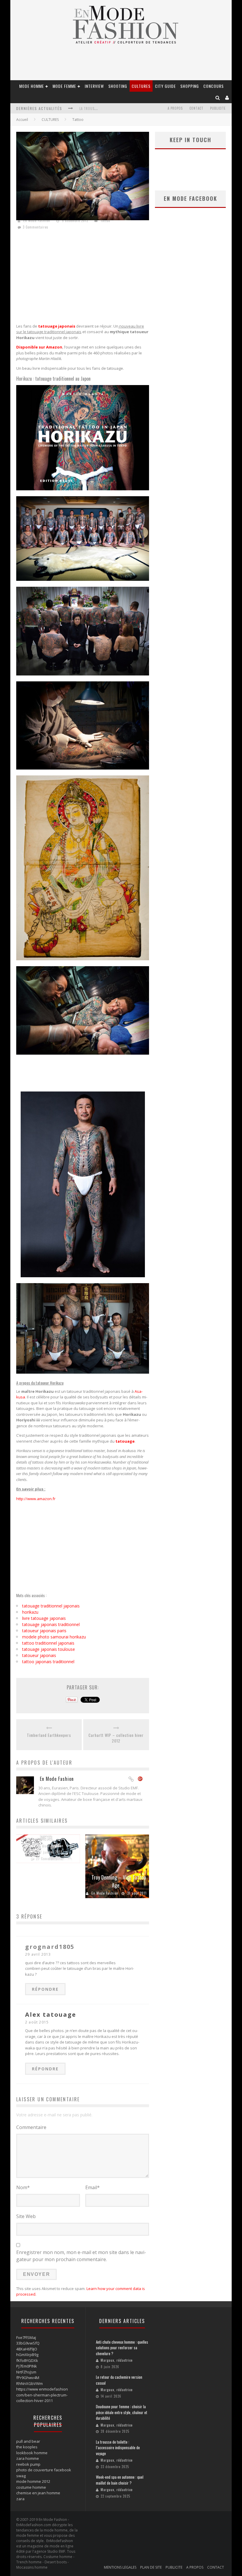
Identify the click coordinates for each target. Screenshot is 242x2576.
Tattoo (78, 120)
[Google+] (140, 1779)
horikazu (30, 1612)
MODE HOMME (32, 86)
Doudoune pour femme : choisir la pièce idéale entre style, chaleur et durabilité (122, 2412)
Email (93, 2187)
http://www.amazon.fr (36, 1499)
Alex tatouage (51, 2014)
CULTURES (141, 86)
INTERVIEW (94, 86)
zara (20, 2499)
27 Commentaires (50, 1858)
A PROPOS (175, 108)
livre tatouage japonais (44, 1618)
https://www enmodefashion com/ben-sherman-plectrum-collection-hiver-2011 (42, 2395)
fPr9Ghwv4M (28, 2378)
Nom (23, 2187)
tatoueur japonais (39, 1655)
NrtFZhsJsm (26, 2372)
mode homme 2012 (33, 2481)
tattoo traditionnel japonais (48, 1643)
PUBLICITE (218, 108)
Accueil (22, 120)
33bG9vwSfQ (28, 2343)
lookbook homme (32, 2453)
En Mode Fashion (37, 221)
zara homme (28, 2458)
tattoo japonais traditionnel (48, 1662)
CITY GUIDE (165, 86)
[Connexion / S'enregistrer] (227, 97)
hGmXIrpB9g (27, 2355)
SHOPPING (190, 86)
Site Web (26, 2216)
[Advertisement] (83, 277)
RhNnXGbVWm (30, 2383)
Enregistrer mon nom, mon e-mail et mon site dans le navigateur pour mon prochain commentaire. (81, 2256)
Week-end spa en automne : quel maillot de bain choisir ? (120, 2480)
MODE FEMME (64, 86)
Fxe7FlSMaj (26, 2337)
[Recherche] (218, 97)
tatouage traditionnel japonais (51, 1606)
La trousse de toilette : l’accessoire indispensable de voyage (118, 2448)
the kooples (27, 2447)
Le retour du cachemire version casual (119, 2380)
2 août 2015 (37, 2022)
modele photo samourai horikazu (54, 1637)
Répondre (45, 1989)
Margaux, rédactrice (117, 2360)
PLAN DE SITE (151, 2567)
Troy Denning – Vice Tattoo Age (119, 1881)
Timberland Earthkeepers (49, 1735)
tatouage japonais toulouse (49, 1649)
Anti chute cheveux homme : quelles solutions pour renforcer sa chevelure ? (122, 2348)
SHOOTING (118, 86)
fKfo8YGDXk (27, 2360)
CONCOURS (214, 86)
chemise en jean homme (38, 2493)
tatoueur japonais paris (44, 1631)
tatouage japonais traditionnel (51, 1624)
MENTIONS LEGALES (120, 2567)
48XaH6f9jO (27, 2349)
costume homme (31, 2487)
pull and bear (28, 2441)
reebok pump (28, 2464)
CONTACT (196, 108)
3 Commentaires (36, 227)
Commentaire (31, 2127)
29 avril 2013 (38, 1954)
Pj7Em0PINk (27, 2366)
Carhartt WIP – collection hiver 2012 (116, 1738)
